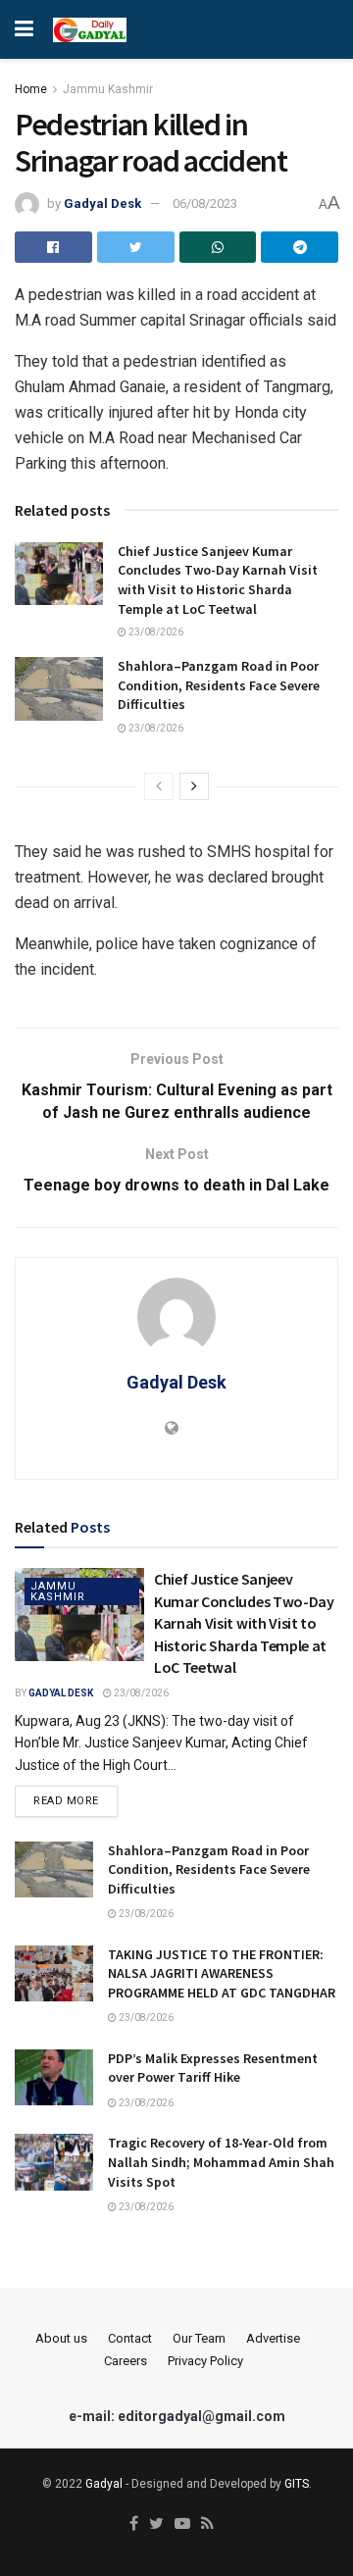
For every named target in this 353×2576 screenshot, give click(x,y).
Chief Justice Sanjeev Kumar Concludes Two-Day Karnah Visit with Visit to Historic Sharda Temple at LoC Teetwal (218, 580)
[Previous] (159, 786)
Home (31, 89)
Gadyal (104, 2484)
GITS (297, 2484)
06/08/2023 (205, 203)
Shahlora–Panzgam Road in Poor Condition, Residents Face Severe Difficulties (219, 685)
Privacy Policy (205, 2361)
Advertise (273, 2338)
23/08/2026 (155, 632)
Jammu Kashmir (108, 89)
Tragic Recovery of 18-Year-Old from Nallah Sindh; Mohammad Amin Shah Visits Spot (221, 2162)
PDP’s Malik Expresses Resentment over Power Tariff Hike (213, 2068)
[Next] (194, 786)
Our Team (199, 2338)
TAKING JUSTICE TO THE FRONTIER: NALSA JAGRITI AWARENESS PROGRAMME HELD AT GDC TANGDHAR (222, 1973)
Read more (66, 1801)
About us (61, 2338)
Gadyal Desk (102, 203)
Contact (130, 2338)
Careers (126, 2361)
